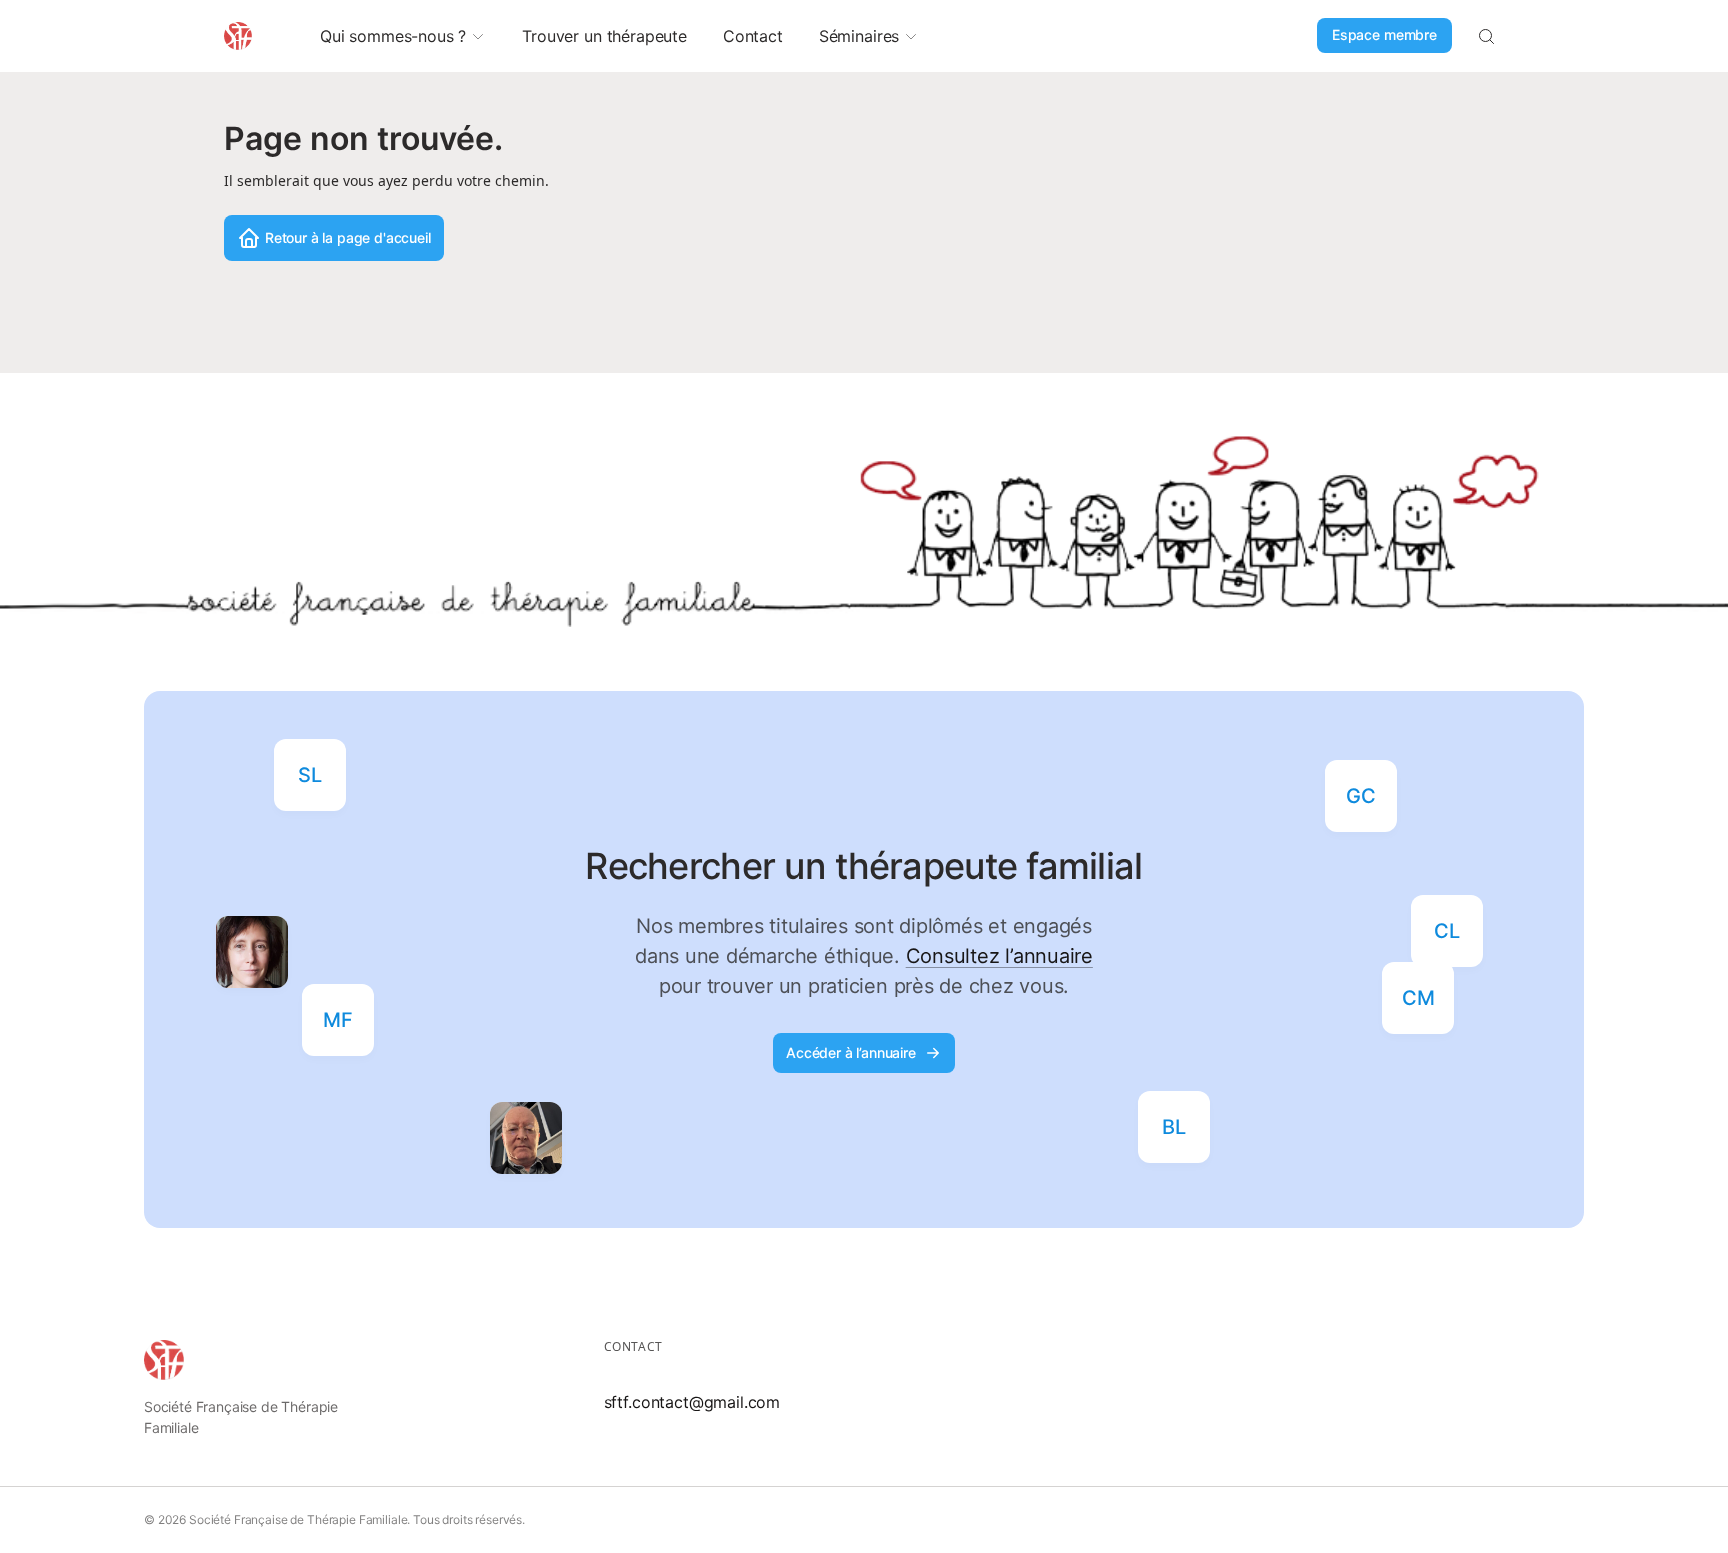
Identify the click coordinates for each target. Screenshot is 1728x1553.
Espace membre (1384, 34)
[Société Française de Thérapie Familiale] (164, 1360)
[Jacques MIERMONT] (526, 1138)
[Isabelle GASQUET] (252, 952)
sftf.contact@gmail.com (692, 1402)
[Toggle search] (1486, 36)
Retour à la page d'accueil (348, 237)
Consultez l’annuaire (999, 956)
